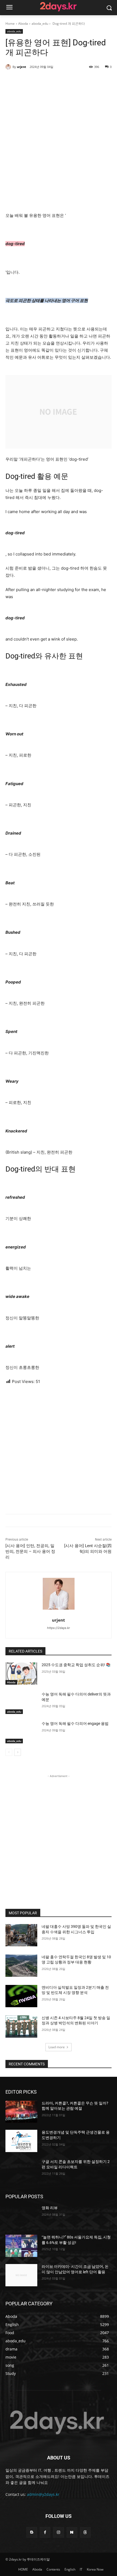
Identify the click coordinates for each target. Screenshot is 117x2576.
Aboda (23, 24)
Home (10, 24)
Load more (57, 2047)
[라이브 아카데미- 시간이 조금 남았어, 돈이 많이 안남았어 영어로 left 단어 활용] (21, 2275)
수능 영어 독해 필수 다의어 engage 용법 (75, 1723)
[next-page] (18, 1752)
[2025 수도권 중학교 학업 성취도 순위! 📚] (21, 1673)
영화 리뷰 (50, 2208)
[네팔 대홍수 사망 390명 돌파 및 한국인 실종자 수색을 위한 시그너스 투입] (21, 1935)
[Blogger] (32, 2532)
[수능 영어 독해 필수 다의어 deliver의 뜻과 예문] (21, 1703)
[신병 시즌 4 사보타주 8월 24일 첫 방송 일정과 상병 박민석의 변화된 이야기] (21, 2027)
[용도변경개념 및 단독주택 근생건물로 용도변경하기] (21, 2141)
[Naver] (72, 2532)
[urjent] (9, 67)
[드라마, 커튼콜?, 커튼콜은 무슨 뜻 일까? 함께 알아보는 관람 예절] (21, 2112)
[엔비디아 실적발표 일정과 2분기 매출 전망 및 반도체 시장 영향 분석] (21, 1996)
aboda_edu (40, 24)
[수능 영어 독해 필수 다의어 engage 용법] (21, 1732)
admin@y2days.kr (43, 2494)
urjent (21, 67)
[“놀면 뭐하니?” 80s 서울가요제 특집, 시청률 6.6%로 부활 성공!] (21, 2246)
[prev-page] (9, 1752)
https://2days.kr (59, 1628)
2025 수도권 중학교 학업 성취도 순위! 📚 (76, 1665)
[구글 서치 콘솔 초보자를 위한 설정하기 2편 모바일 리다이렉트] (21, 2170)
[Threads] (85, 2532)
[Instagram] (58, 2532)
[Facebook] (45, 2532)
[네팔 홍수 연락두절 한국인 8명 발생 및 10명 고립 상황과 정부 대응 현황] (21, 1966)
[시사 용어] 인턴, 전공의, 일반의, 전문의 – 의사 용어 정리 (30, 1551)
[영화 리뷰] (21, 2216)
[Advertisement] (59, 140)
